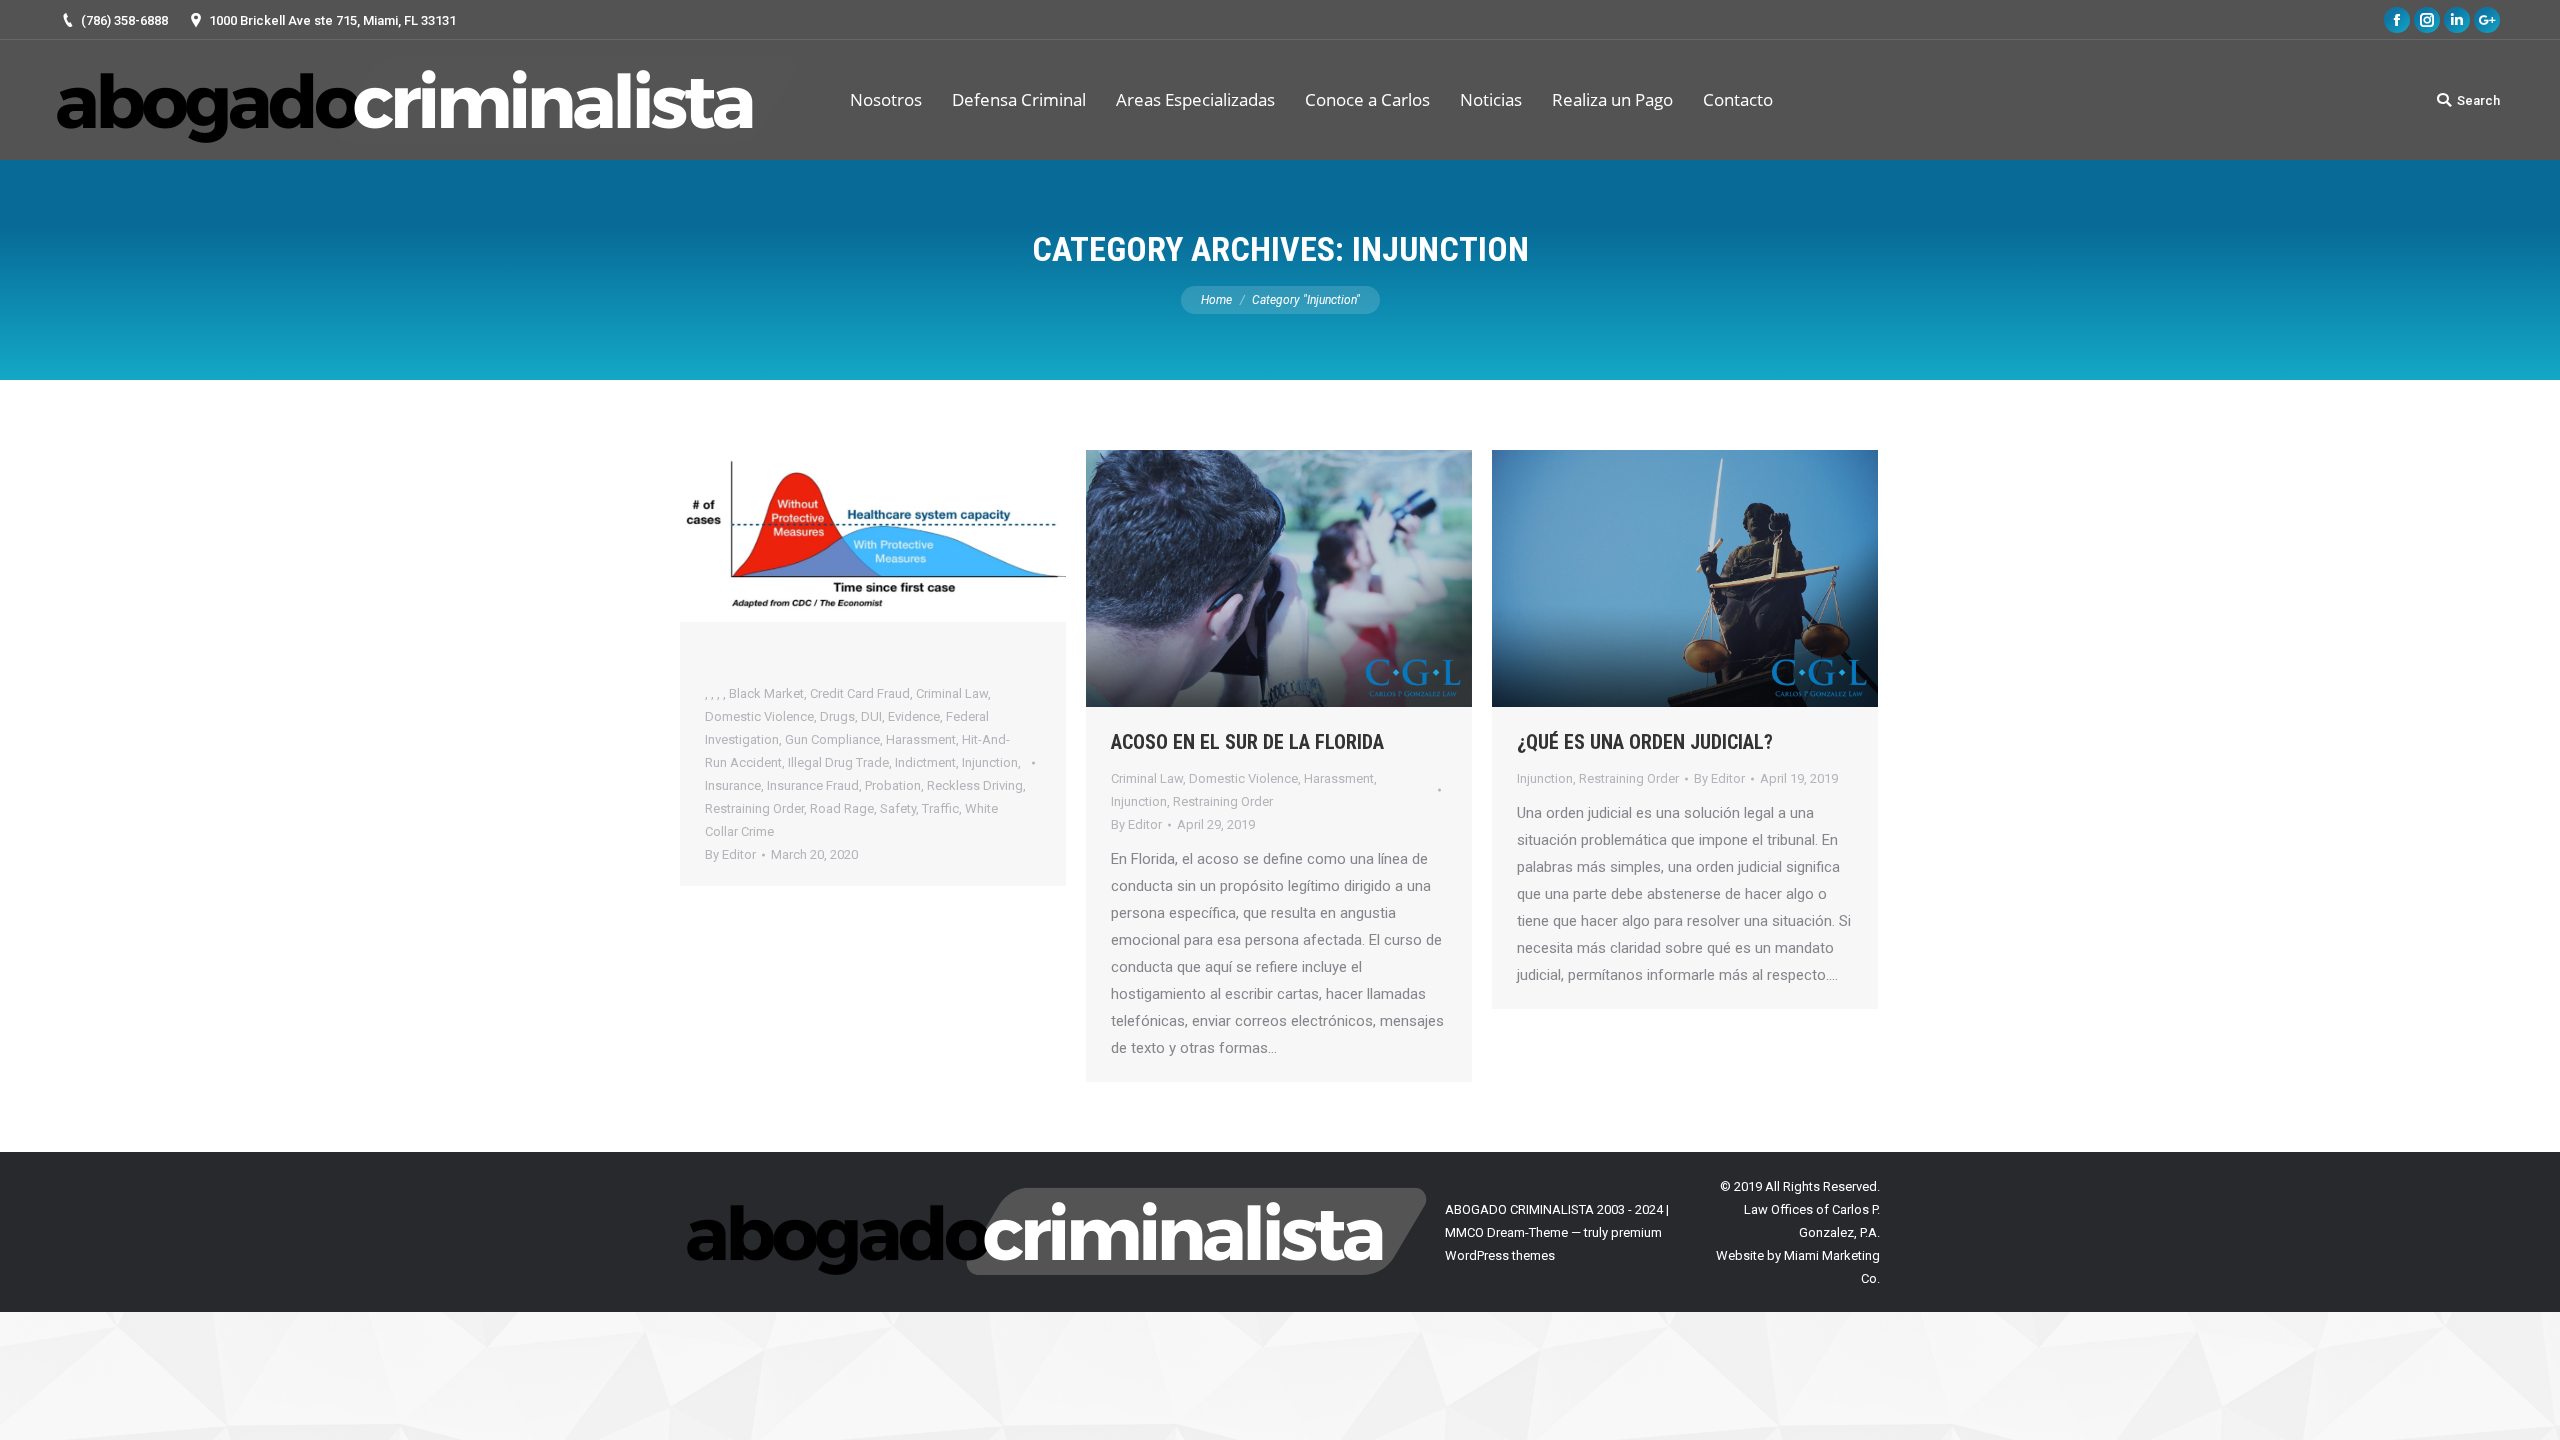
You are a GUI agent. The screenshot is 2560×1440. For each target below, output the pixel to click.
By (730, 854)
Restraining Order (754, 808)
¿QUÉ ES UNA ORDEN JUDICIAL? (1645, 742)
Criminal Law (952, 693)
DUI (871, 716)
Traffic (940, 808)
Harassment (921, 739)
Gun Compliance (832, 739)
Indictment (925, 762)
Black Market (766, 693)
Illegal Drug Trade (838, 762)
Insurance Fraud (813, 785)
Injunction (990, 762)
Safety (898, 808)
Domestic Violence (759, 716)
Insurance (733, 785)
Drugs (837, 716)
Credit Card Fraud (860, 693)
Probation (893, 785)
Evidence (914, 716)
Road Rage (842, 808)
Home (1216, 300)
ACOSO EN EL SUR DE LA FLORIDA (1247, 742)
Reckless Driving (975, 785)
